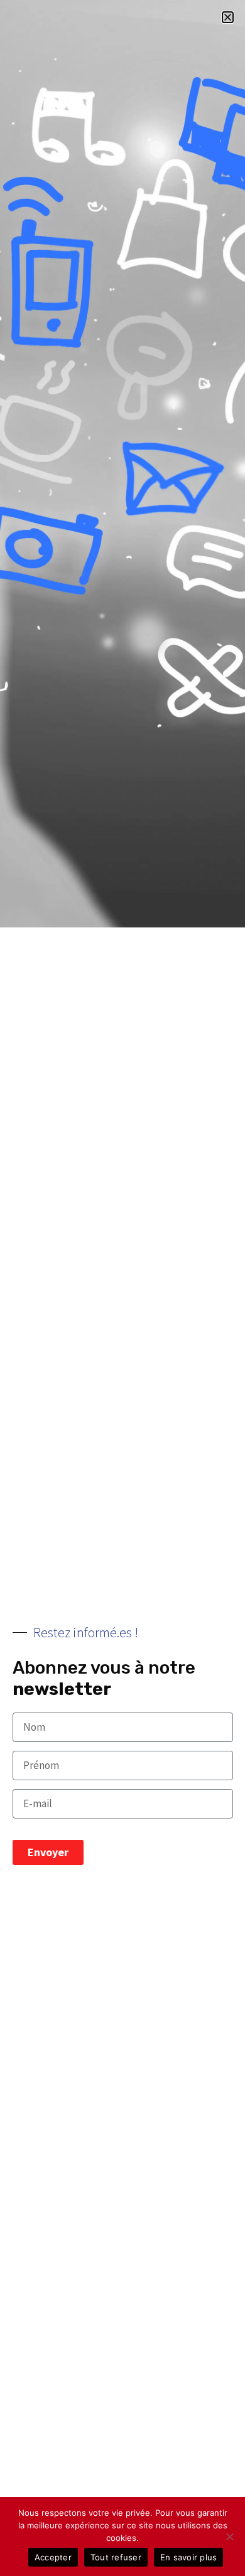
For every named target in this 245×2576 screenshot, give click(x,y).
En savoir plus (189, 2557)
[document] (122, 1288)
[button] (228, 17)
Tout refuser (116, 2557)
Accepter (53, 2557)
